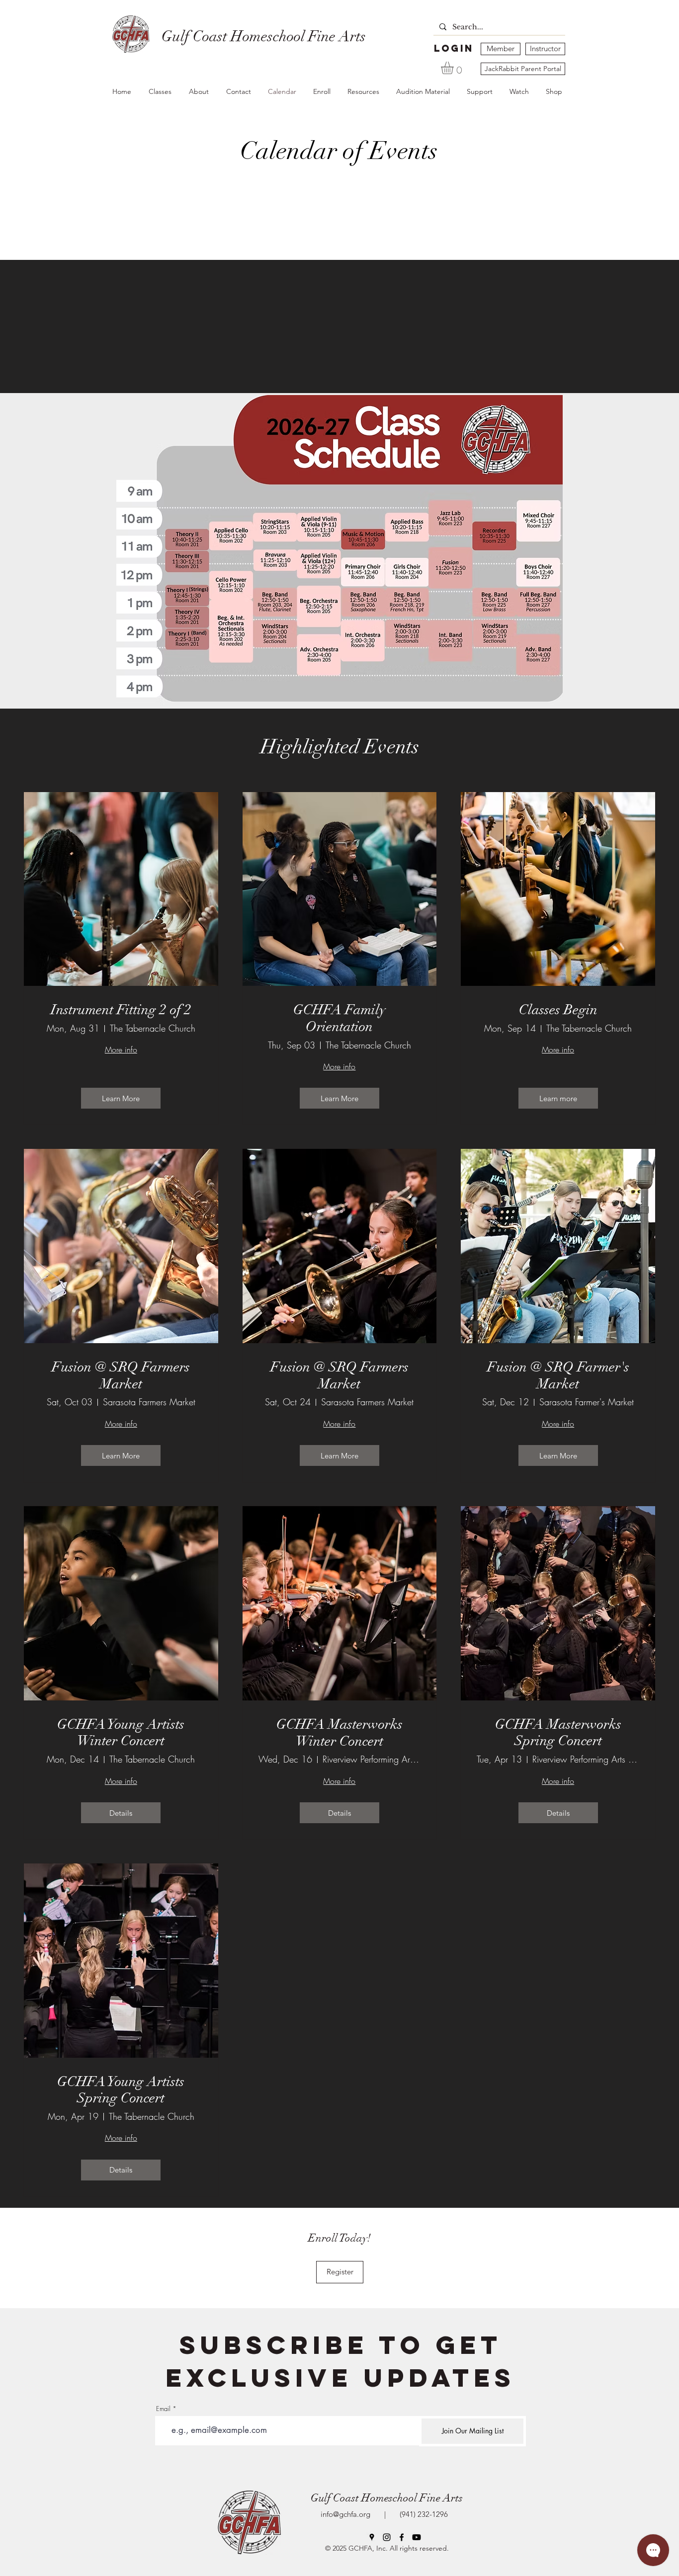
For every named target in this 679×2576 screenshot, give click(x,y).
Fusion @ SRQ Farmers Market (121, 1376)
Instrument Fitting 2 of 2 (121, 1010)
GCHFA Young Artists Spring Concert (121, 2090)
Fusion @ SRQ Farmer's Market (558, 1376)
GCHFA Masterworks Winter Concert (339, 1733)
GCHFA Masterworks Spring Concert (558, 1733)
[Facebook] (402, 2537)
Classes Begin (558, 1010)
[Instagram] (387, 2537)
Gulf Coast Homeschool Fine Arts (387, 2498)
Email (163, 2409)
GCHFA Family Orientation (339, 1018)
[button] (455, 68)
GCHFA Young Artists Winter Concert (121, 1733)
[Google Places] (372, 2537)
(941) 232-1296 (422, 2514)
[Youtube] (417, 2537)
